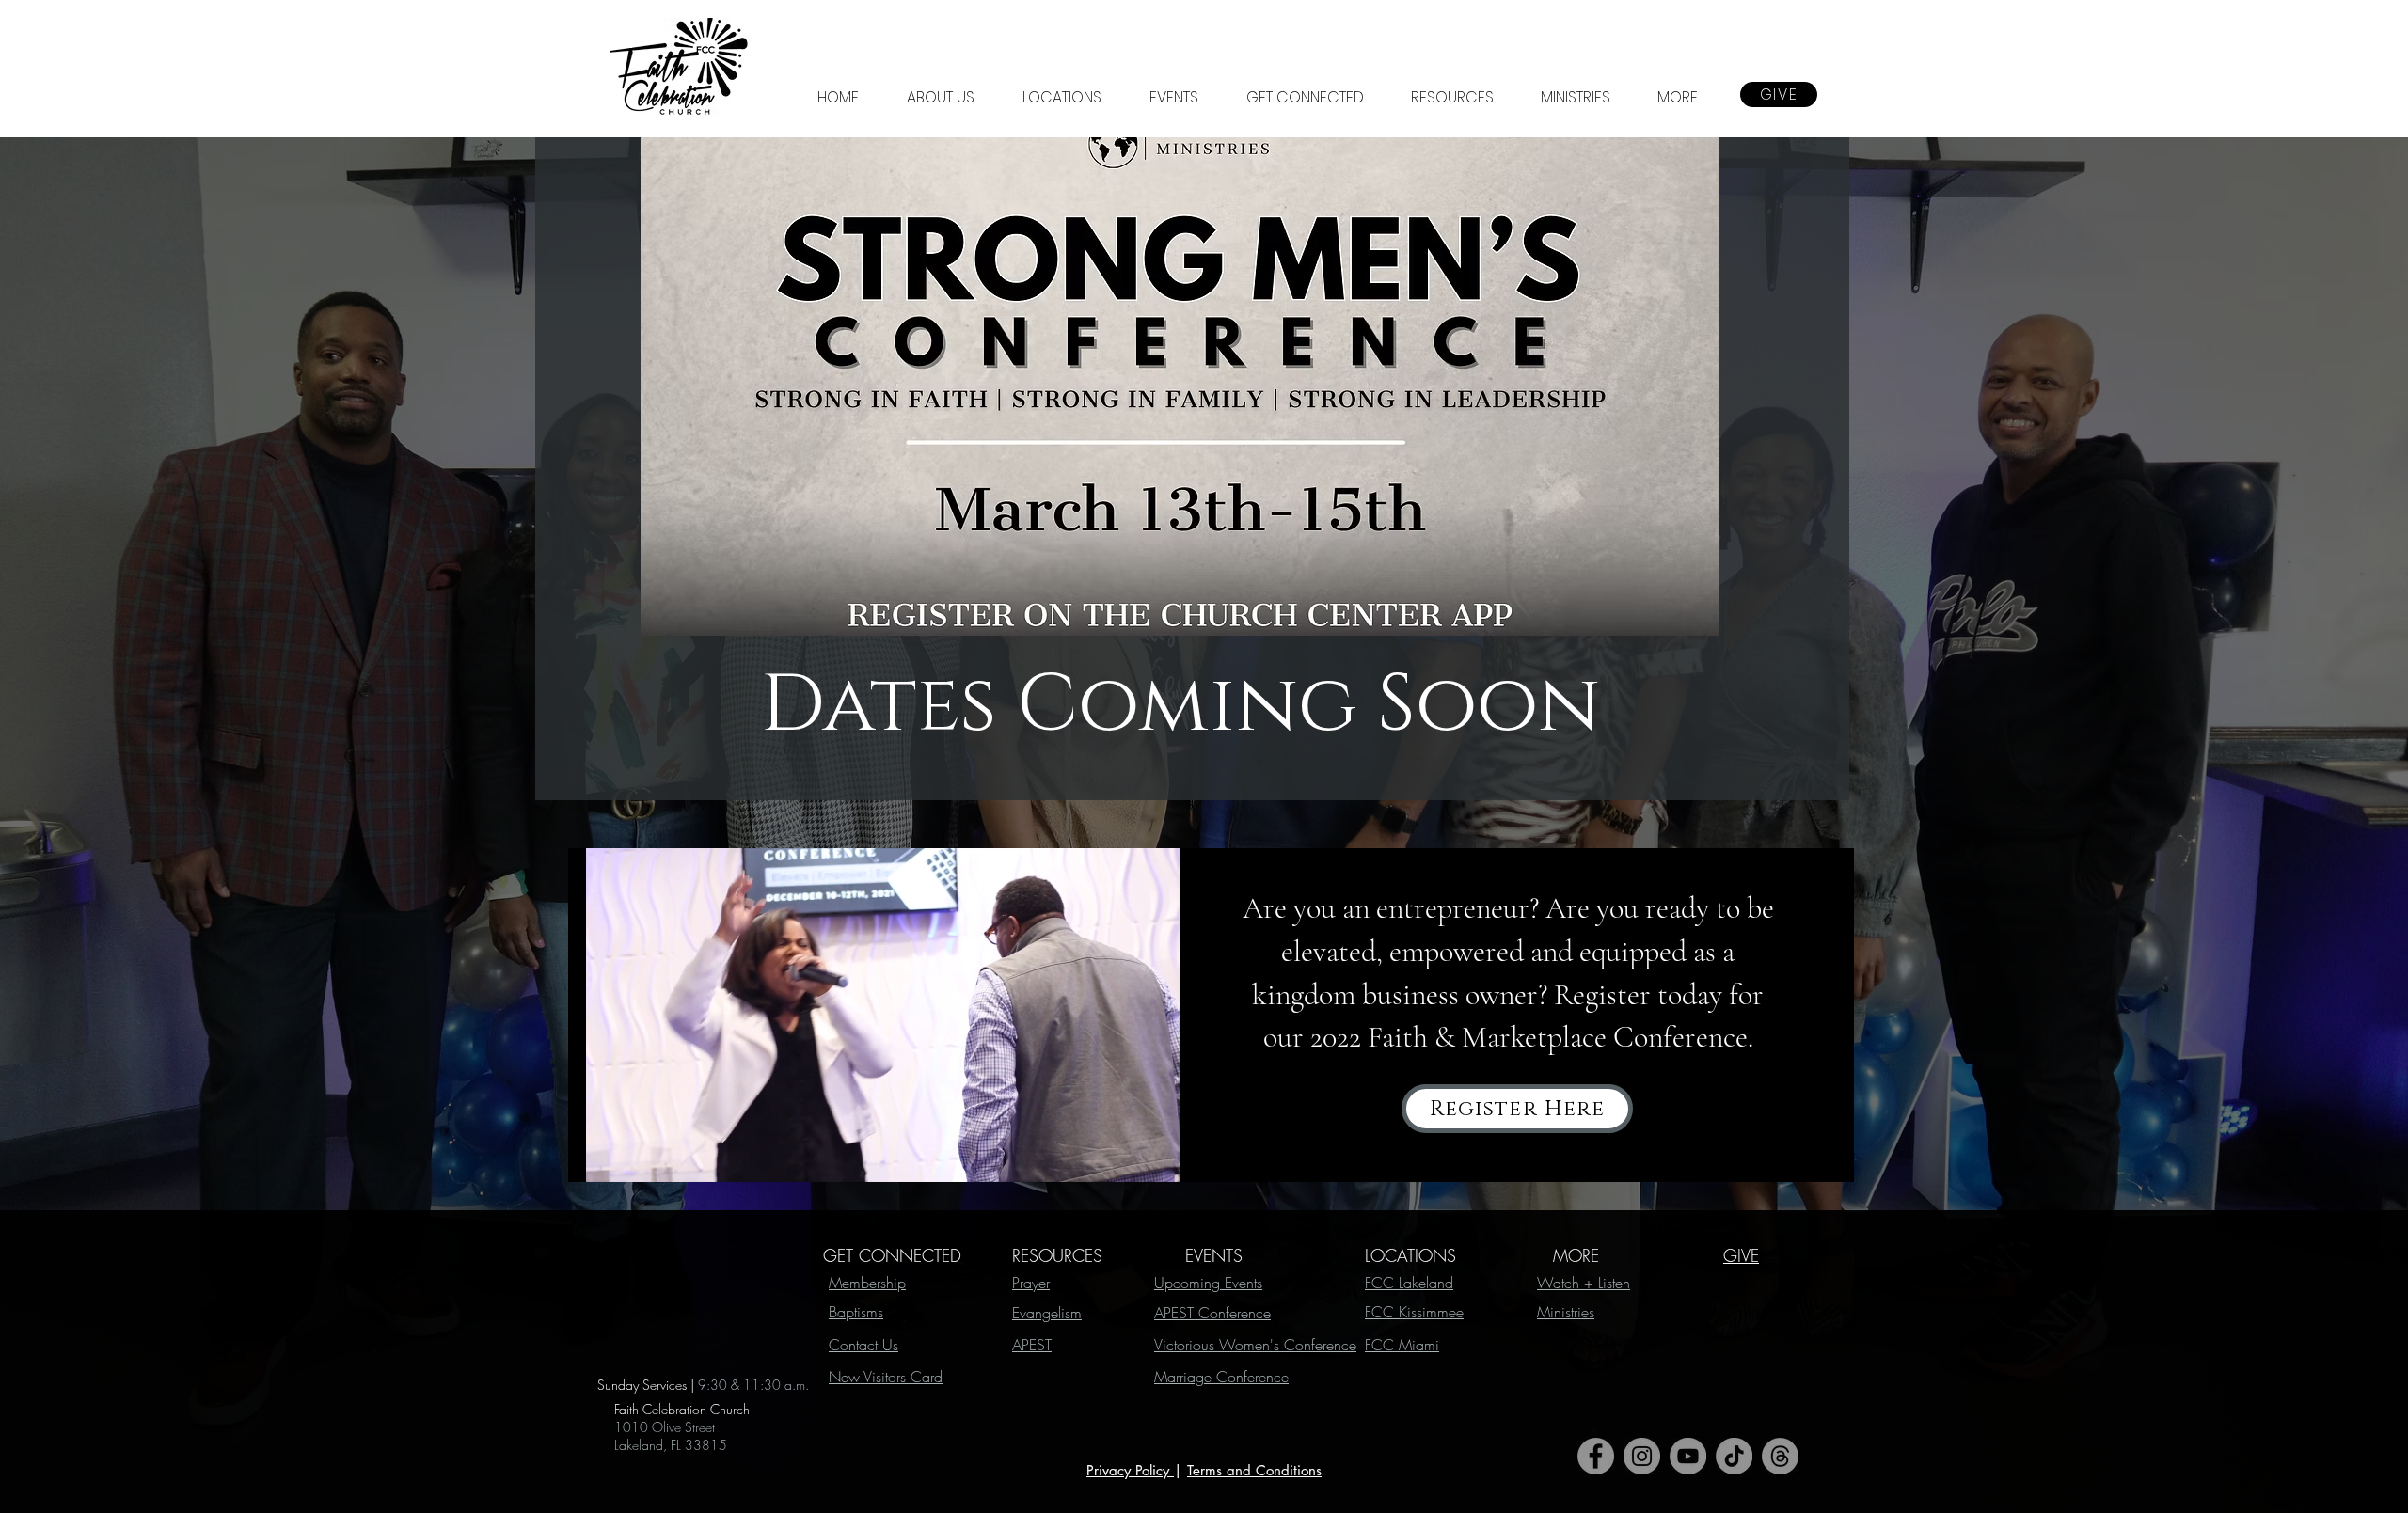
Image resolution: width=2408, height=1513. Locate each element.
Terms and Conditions (1254, 1470)
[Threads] (1780, 1456)
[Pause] (593, 1157)
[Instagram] (1642, 1456)
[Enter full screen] (1172, 1157)
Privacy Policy (1130, 1470)
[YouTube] (1688, 1456)
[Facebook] (1596, 1456)
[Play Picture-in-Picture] (1140, 1157)
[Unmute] (625, 1157)
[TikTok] (1734, 1456)
